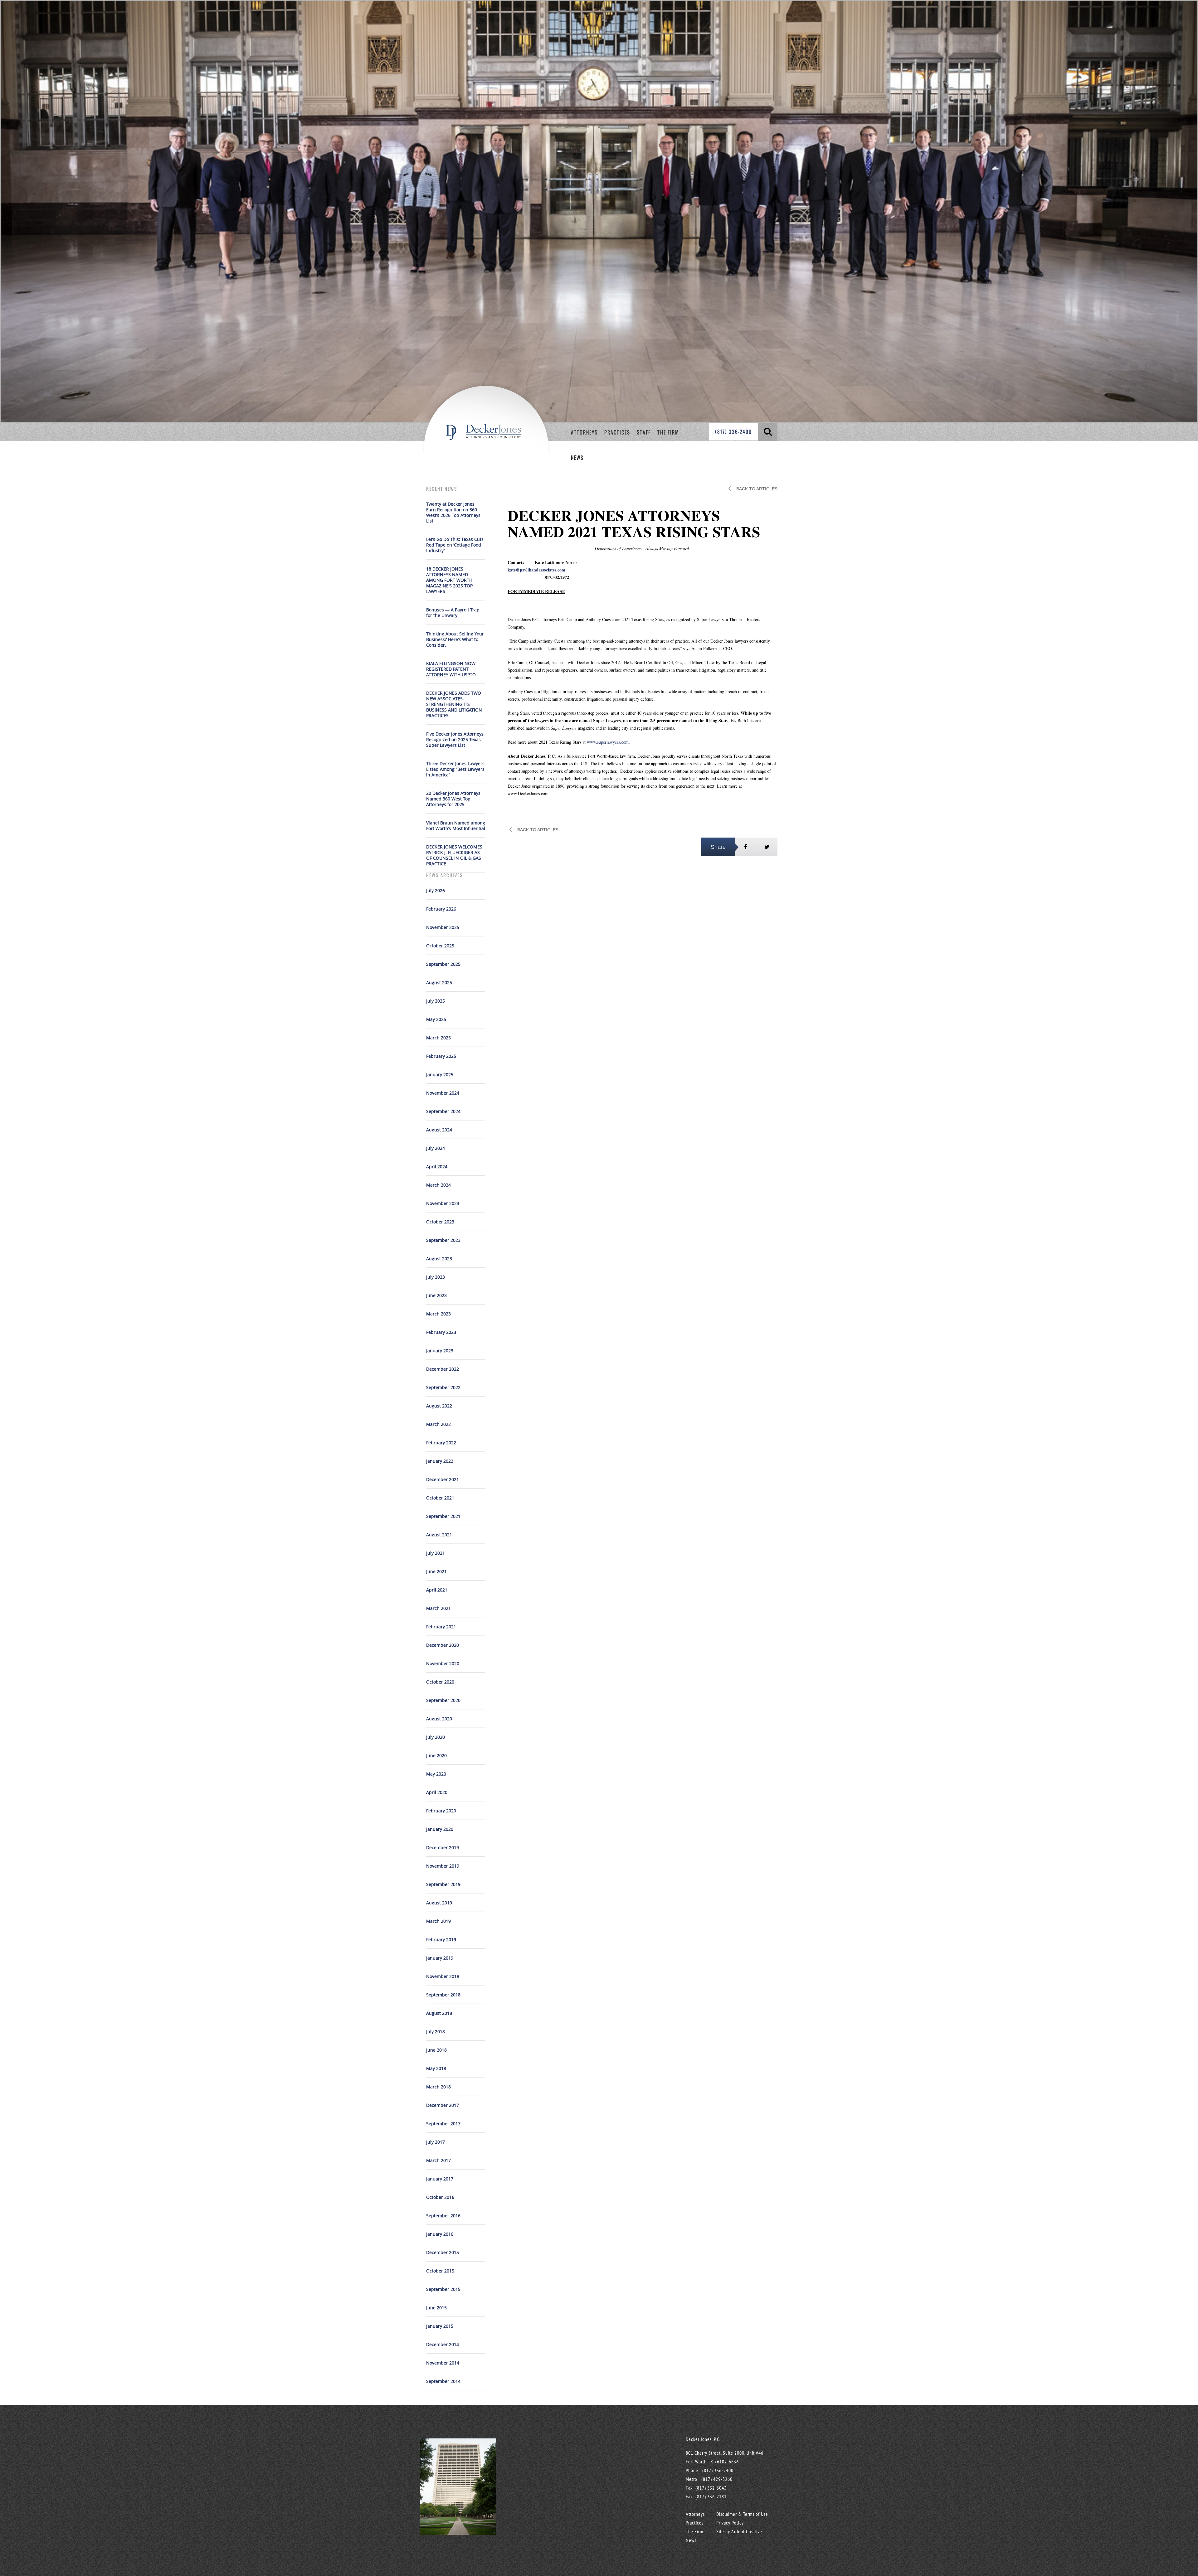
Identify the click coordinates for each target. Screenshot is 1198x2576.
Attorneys (584, 432)
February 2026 (441, 909)
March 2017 (438, 2160)
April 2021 (437, 1590)
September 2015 (443, 2289)
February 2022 (441, 1443)
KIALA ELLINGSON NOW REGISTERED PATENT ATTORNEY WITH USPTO (451, 669)
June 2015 (436, 2308)
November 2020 (443, 1664)
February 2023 (441, 1332)
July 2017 (436, 2142)
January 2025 (440, 1075)
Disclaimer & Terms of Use (742, 2514)
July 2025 (436, 1001)
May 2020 (436, 1774)
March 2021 (438, 1608)
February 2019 (441, 1940)
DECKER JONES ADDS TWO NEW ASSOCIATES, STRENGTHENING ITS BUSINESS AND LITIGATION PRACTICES (454, 704)
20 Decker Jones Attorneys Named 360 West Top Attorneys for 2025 (453, 799)
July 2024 (436, 1148)
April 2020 (437, 1792)
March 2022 (438, 1424)
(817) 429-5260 (717, 2479)
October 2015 (440, 2271)
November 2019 (443, 1866)
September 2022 (443, 1388)
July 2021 (436, 1553)
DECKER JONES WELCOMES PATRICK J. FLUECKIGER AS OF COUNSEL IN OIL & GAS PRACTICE (454, 855)
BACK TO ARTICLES (757, 489)
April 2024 (437, 1167)
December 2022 (443, 1369)
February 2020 (441, 1811)
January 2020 (440, 1829)
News (577, 458)
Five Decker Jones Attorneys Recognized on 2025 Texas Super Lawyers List (455, 740)
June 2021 (436, 1572)
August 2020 (439, 1719)
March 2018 (438, 2087)
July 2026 (436, 891)
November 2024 (443, 1093)
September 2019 (443, 1884)
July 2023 (436, 1277)
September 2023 (443, 1240)
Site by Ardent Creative (739, 2531)
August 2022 (439, 1406)
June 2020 (436, 1756)
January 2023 (440, 1351)
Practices (617, 432)
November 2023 (443, 1203)
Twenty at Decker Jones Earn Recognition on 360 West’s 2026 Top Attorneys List (453, 513)
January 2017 (440, 2179)
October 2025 (440, 946)
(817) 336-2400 (733, 432)
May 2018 (436, 2068)
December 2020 (443, 1645)
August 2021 (439, 1535)
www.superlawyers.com (608, 742)
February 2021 (441, 1627)
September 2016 (443, 2216)
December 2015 (443, 2253)
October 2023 (440, 1222)
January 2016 (440, 2234)
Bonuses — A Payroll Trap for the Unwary (453, 613)
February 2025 (441, 1056)
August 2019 (439, 1903)
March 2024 (438, 1185)
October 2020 (440, 1682)
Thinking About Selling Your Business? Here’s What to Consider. (455, 639)
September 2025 (443, 964)
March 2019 (438, 1921)
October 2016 (440, 2197)
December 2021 (443, 1480)
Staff (644, 432)
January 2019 (440, 1958)
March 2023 (438, 1314)
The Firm (668, 432)
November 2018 (443, 1976)
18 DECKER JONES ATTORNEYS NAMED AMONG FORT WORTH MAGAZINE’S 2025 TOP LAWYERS (449, 580)
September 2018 (443, 1995)
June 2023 (436, 1295)
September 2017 (443, 2124)
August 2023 (439, 1259)
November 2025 (443, 927)
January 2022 (440, 1461)
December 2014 (443, 2345)
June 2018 (436, 2050)
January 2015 (440, 2326)
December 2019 (443, 1848)
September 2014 (443, 2381)
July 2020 (436, 1737)
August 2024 (439, 1130)
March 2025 (438, 1038)
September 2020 (443, 1700)
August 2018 (439, 2013)
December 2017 (443, 2105)
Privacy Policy (730, 2523)
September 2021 (443, 1516)
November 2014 (443, 2363)
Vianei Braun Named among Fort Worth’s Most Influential (456, 826)
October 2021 (440, 1498)
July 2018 (436, 2032)
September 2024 (443, 1111)
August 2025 (439, 983)
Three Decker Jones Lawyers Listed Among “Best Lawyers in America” (455, 769)
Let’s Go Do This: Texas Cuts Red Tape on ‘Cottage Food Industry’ (455, 545)
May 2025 (436, 1019)
